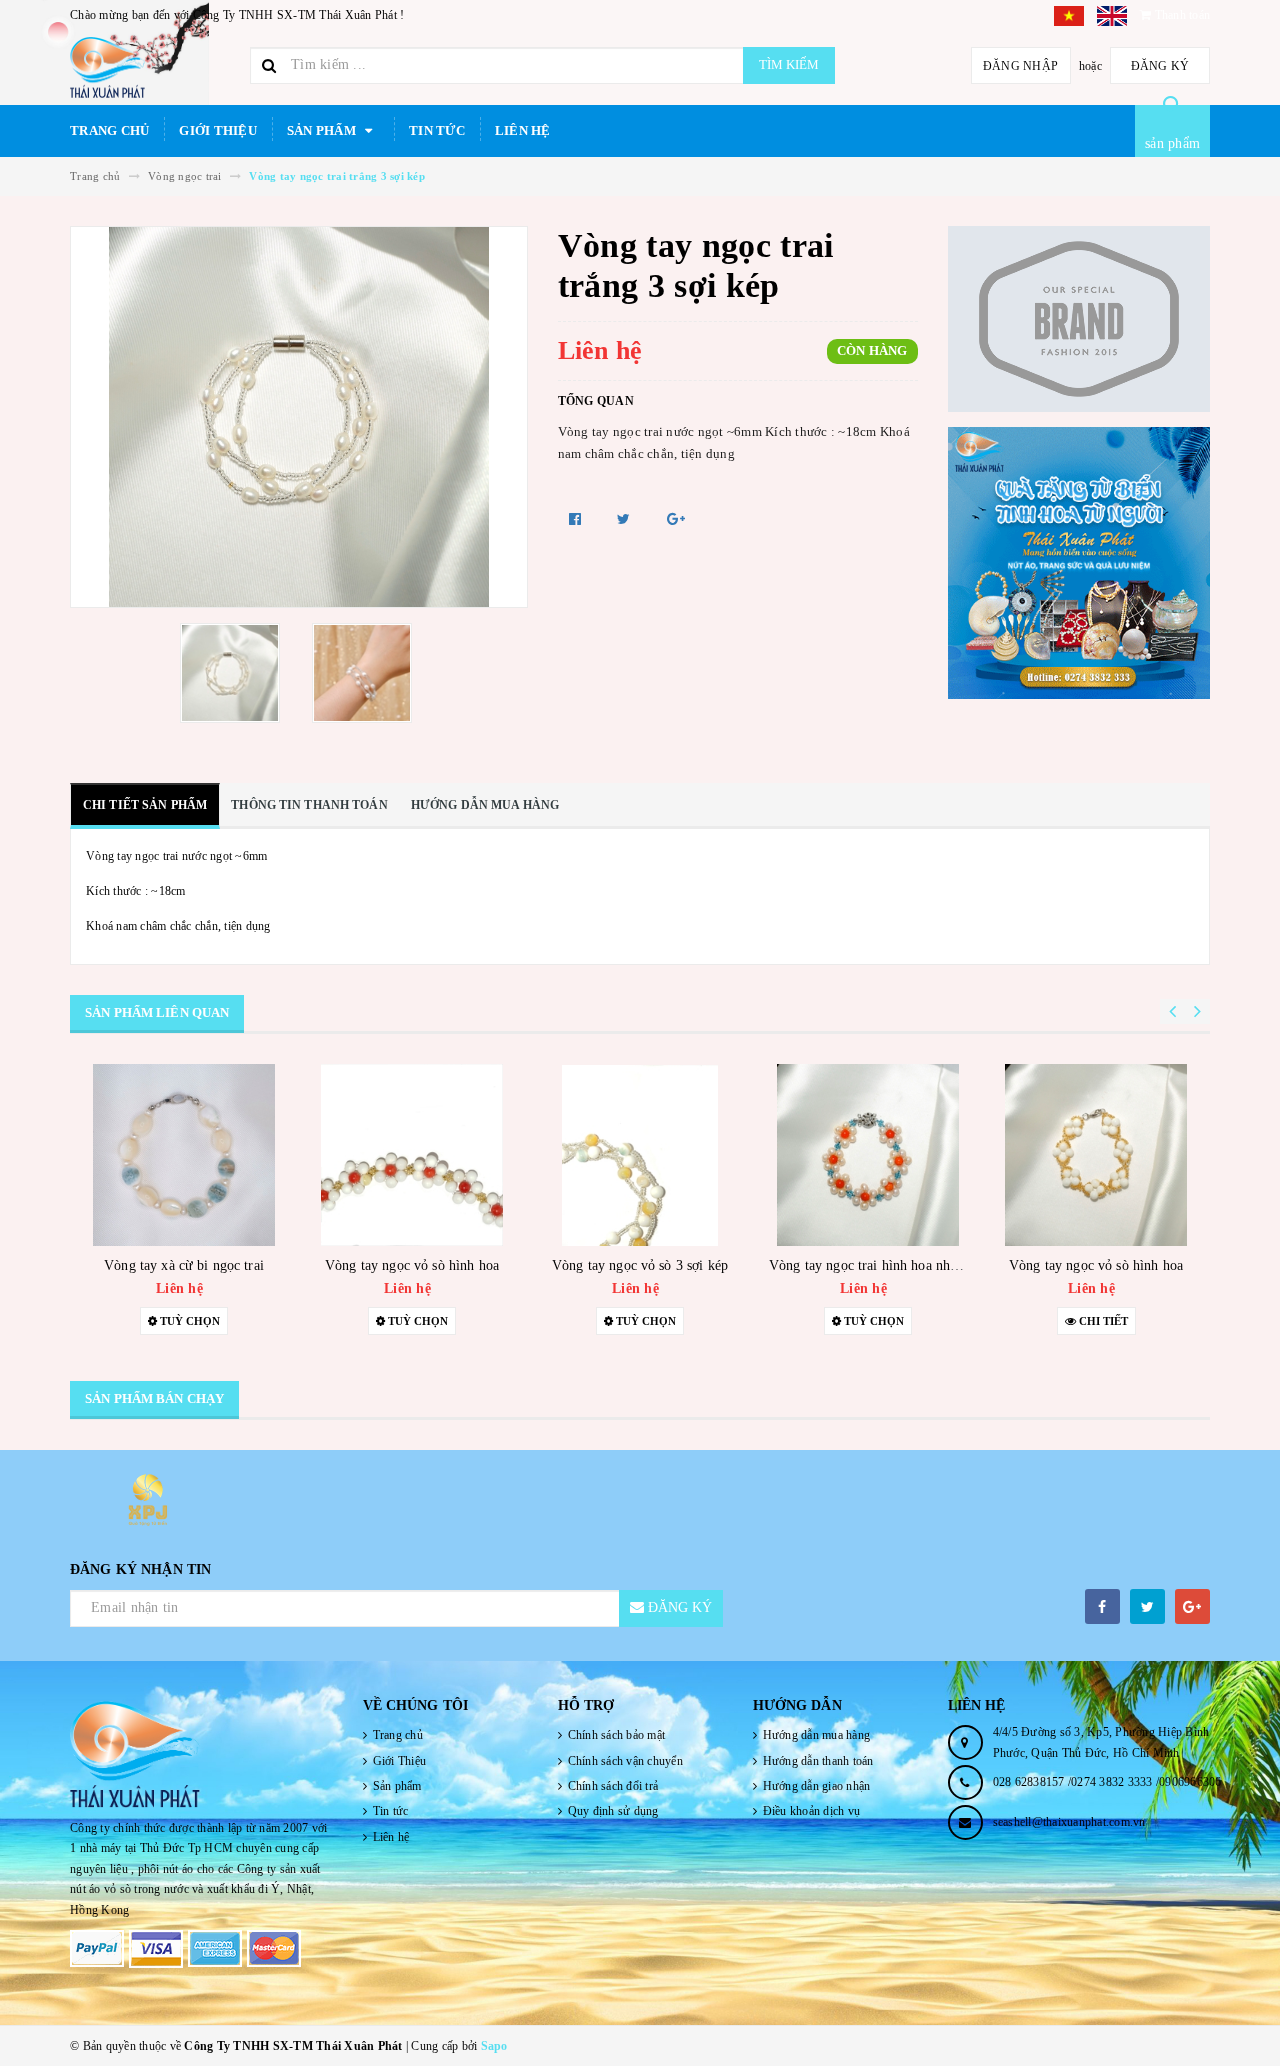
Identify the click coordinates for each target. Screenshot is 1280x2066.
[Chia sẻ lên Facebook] (577, 519)
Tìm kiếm (789, 64)
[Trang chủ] (152, 68)
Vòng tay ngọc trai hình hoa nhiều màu (882, 1265)
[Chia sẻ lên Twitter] (626, 519)
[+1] (676, 519)
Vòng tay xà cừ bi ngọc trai (184, 1265)
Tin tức (437, 130)
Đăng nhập (1020, 66)
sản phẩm (1172, 143)
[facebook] (1102, 1606)
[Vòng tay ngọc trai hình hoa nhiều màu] (868, 1155)
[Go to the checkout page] (1075, 15)
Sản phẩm (323, 130)
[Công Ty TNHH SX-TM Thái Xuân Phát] (201, 1754)
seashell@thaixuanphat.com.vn (1069, 1822)
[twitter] (1147, 1606)
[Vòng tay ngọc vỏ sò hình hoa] (412, 1155)
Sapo (494, 2046)
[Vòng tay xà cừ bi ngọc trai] (184, 1155)
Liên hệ (523, 130)
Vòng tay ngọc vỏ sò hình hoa (412, 1265)
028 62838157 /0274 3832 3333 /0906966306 (1107, 1782)
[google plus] (1192, 1606)
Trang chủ (109, 130)
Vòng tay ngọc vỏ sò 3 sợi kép (640, 1265)
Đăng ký (1160, 66)
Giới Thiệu (218, 130)
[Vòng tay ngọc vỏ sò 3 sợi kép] (640, 1155)
